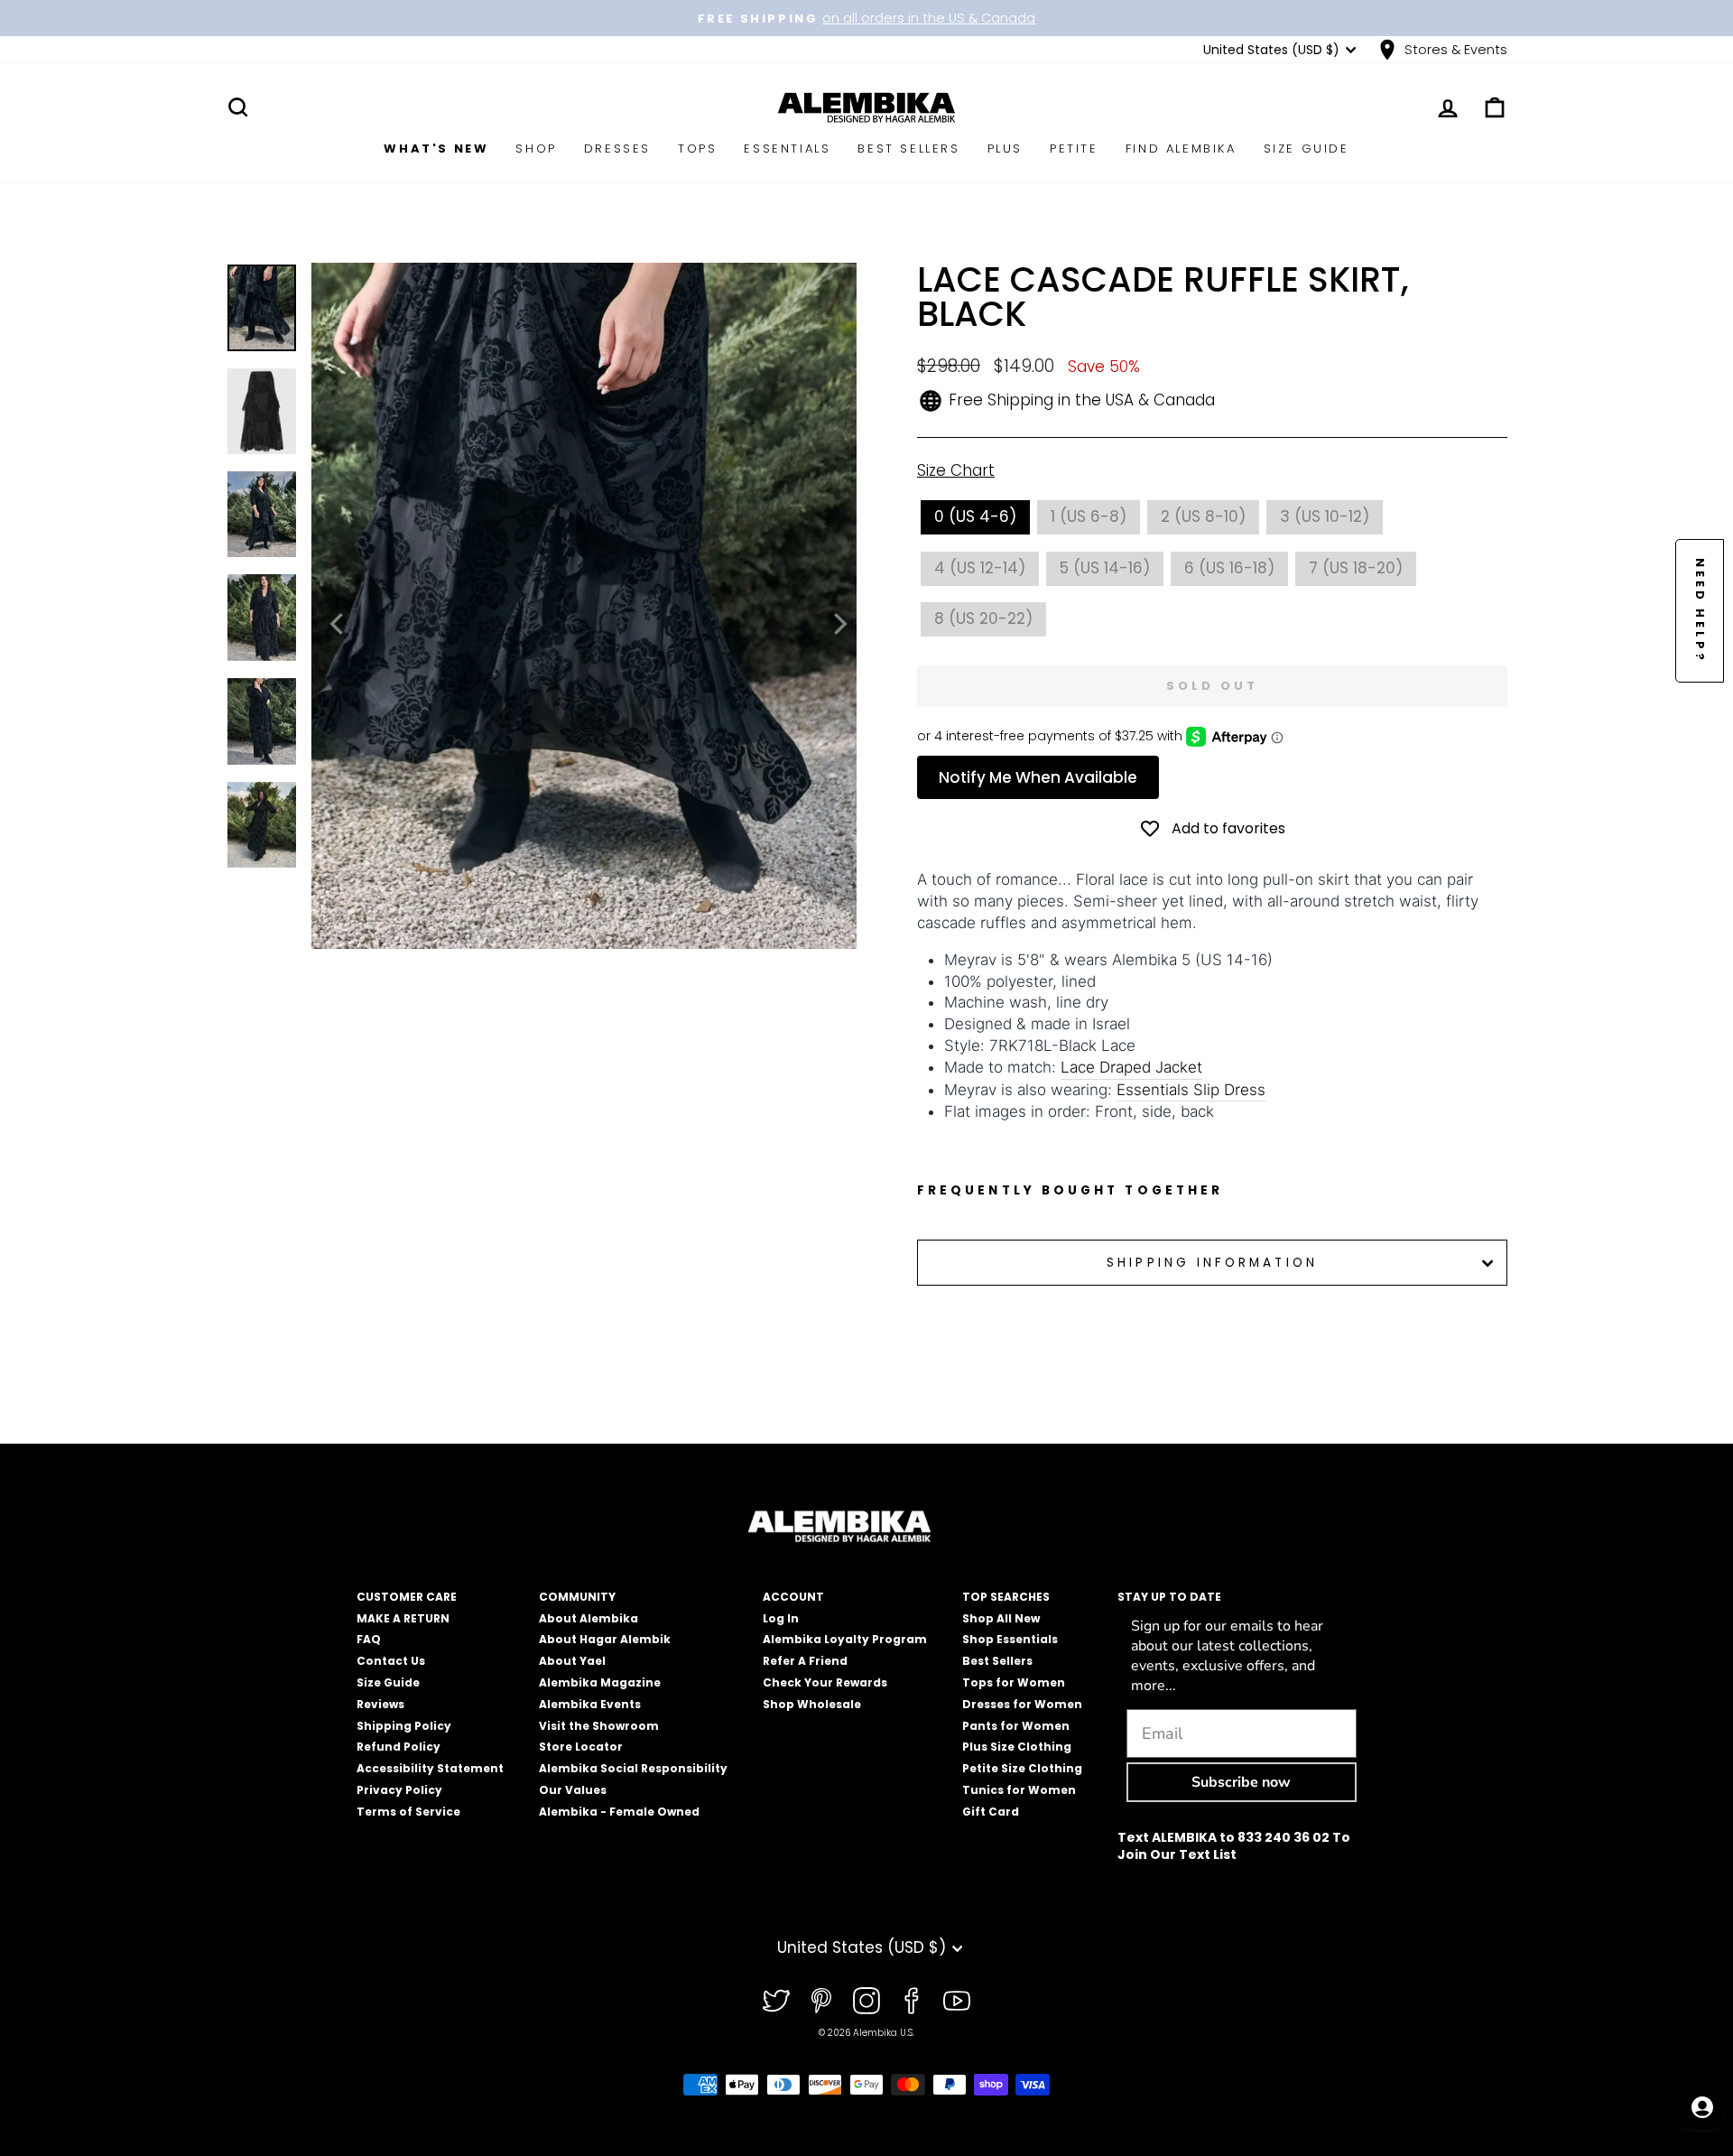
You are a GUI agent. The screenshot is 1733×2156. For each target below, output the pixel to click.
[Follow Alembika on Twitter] (776, 2001)
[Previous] (338, 624)
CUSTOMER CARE (407, 1597)
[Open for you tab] (1702, 2107)
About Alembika (588, 1618)
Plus (1005, 149)
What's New (436, 149)
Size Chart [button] (956, 471)
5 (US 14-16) (1105, 568)
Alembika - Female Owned (619, 1812)
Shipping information (1212, 1263)
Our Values (573, 1790)
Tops (697, 149)
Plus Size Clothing (1017, 1747)
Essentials (787, 149)
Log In (781, 1618)
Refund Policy (398, 1747)
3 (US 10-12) (1325, 516)
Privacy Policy (399, 1790)
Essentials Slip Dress (1191, 1090)
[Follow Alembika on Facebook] (912, 2001)
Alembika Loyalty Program (845, 1639)
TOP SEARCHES (1006, 1597)
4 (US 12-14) (980, 568)
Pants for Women (1016, 1726)
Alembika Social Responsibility (633, 1768)
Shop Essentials (1010, 1639)
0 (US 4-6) (975, 516)
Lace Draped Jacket (1131, 1067)
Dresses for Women (1022, 1704)
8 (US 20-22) (983, 618)
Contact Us (391, 1661)
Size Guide (1307, 149)
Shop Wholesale (812, 1704)
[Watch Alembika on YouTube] (957, 2001)
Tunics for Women (1019, 1790)
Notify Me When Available (1038, 777)
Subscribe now (1241, 1782)
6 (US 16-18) (1229, 568)
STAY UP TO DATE (1169, 1597)
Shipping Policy (404, 1726)
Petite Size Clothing (1022, 1768)
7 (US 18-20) (1356, 568)
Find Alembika (1181, 149)
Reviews (380, 1704)
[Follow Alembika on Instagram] (866, 2001)
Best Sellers (908, 149)
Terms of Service (408, 1812)
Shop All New (1001, 1618)
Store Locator (581, 1747)
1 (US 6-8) (1089, 516)
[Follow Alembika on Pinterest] (821, 2001)
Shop (536, 149)
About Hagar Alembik (605, 1639)
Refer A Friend (805, 1661)
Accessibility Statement (430, 1768)
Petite (1074, 149)
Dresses (617, 149)
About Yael (572, 1661)
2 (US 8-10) (1203, 516)
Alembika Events (590, 1704)
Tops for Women (1014, 1682)
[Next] (839, 624)
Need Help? (1700, 611)
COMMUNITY (577, 1597)
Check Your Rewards (825, 1682)
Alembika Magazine (600, 1682)
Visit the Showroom (599, 1726)
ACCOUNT (793, 1597)
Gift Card (991, 1812)
